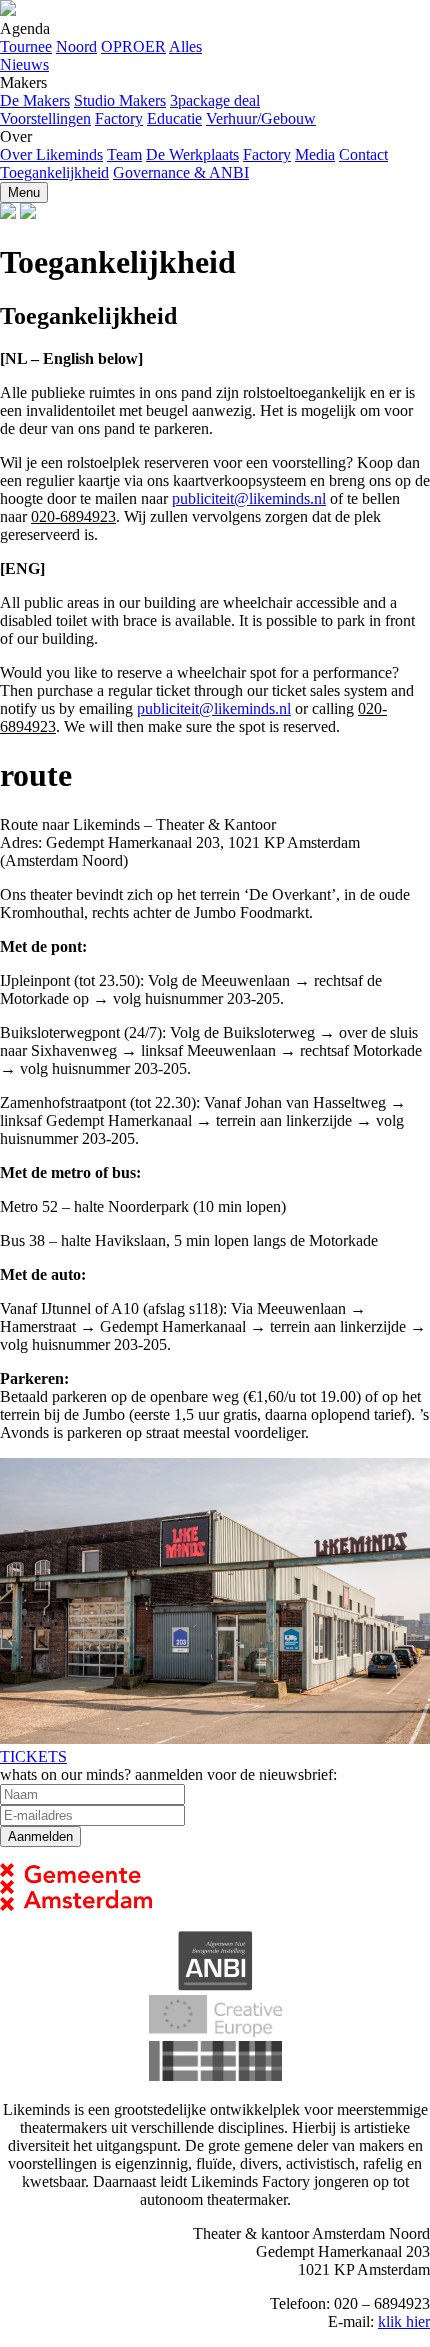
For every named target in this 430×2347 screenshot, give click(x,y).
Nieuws (24, 64)
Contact (363, 154)
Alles (185, 46)
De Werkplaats (192, 154)
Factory (119, 118)
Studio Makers (120, 100)
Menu (24, 192)
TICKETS (33, 1756)
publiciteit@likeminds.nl (249, 498)
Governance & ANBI (181, 172)
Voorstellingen (45, 118)
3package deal (215, 100)
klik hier (404, 2321)
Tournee (26, 46)
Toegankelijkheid (54, 172)
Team (124, 154)
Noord (76, 46)
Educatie (174, 118)
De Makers (35, 100)
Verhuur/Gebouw (261, 118)
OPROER (133, 46)
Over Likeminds (51, 154)
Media (315, 154)
